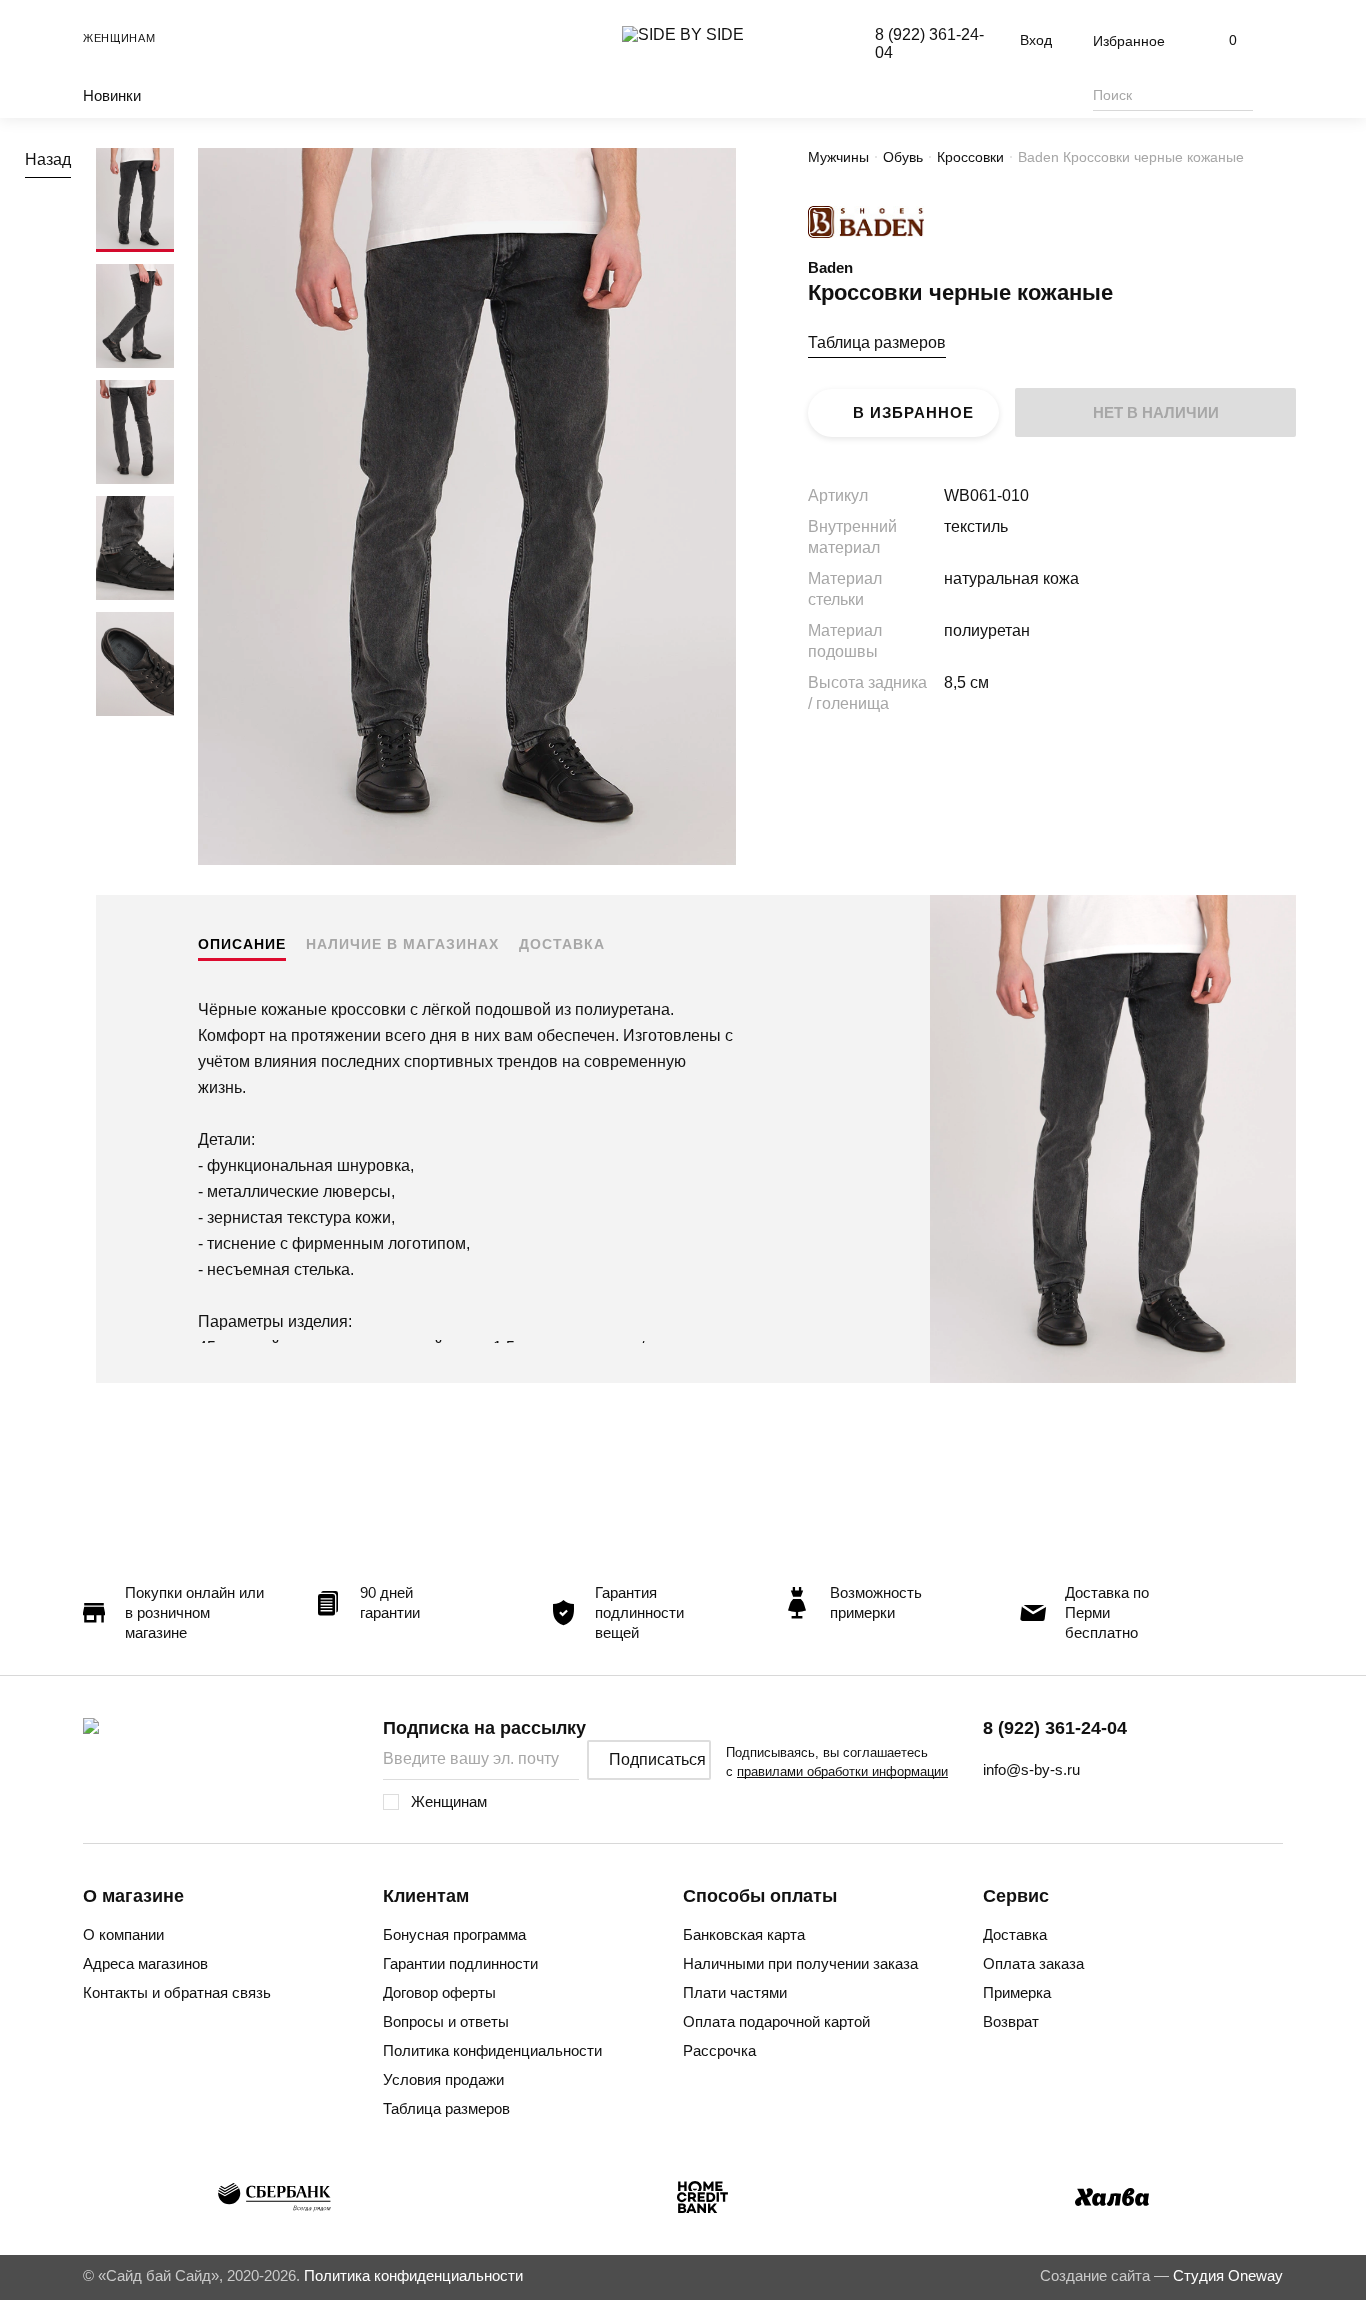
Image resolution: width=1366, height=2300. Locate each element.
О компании (123, 1934)
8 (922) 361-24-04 (1055, 1728)
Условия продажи (443, 2079)
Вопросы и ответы (446, 2021)
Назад (48, 159)
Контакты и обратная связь (177, 1992)
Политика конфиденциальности (492, 2050)
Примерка (1017, 1992)
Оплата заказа (1033, 1963)
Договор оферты (439, 1992)
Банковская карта (744, 1934)
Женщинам (119, 38)
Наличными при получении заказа (800, 1963)
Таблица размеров (877, 342)
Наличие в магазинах (402, 944)
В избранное (913, 412)
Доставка (562, 944)
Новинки (112, 95)
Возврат (1011, 2021)
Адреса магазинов (145, 1963)
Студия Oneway (1228, 2275)
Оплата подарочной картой (776, 2021)
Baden (830, 267)
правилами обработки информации (842, 1771)
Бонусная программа (454, 1934)
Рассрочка (719, 2050)
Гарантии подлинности (460, 1963)
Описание (242, 944)
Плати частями (735, 1992)
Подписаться (657, 1759)
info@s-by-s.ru (1031, 1769)
